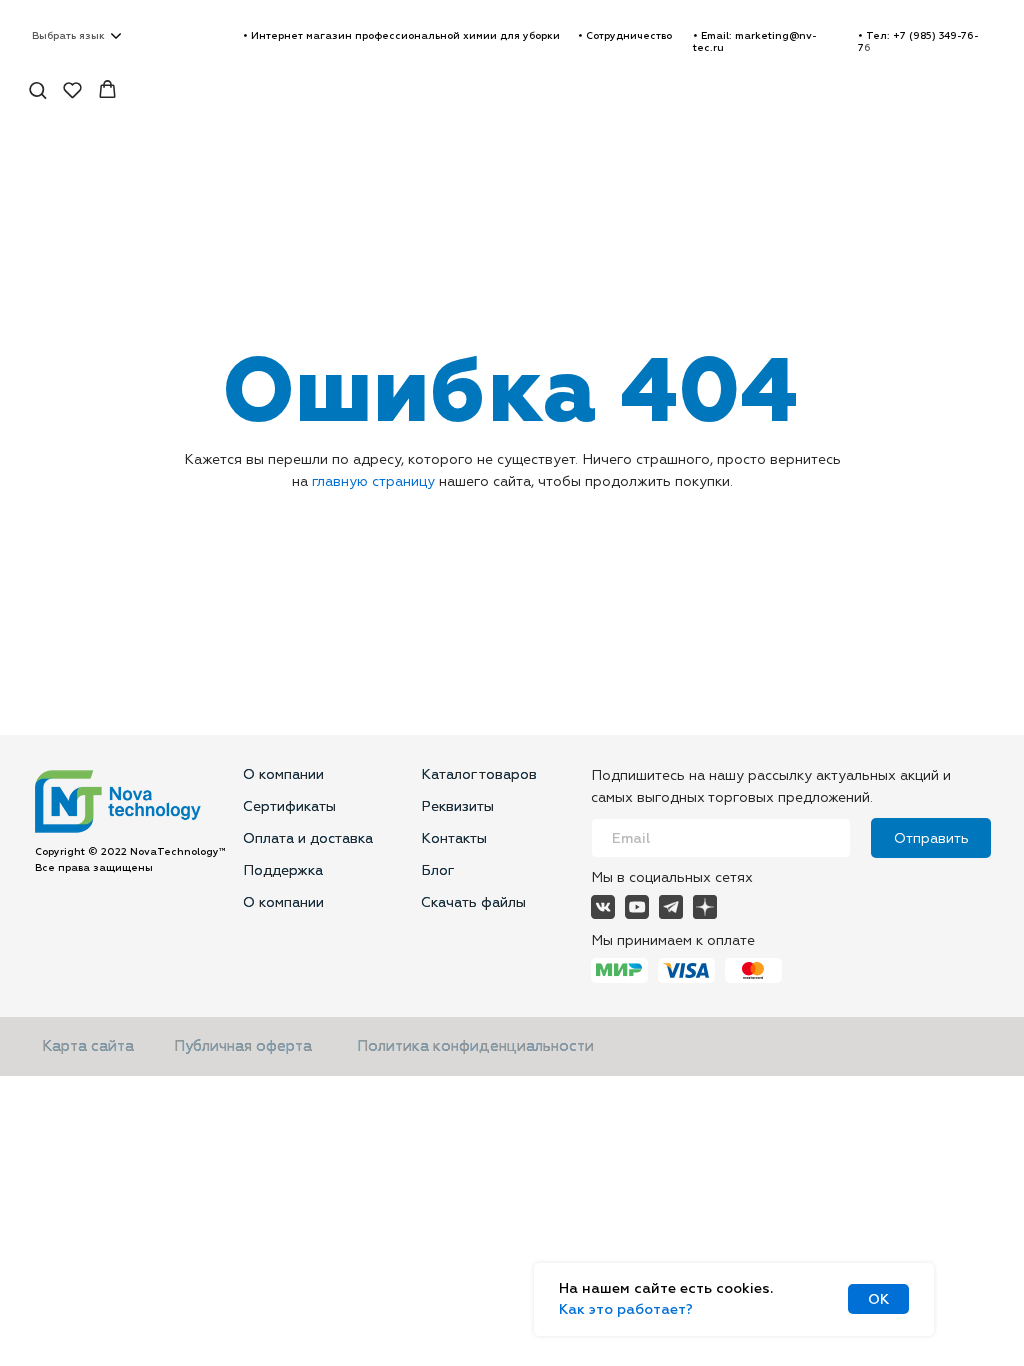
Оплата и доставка (308, 838)
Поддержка (283, 870)
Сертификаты (289, 806)
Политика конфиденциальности (475, 1046)
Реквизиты (457, 806)
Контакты (454, 838)
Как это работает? (626, 1309)
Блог (437, 870)
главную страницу (373, 481)
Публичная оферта (243, 1046)
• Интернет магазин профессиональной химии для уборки (401, 36)
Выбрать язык (68, 36)
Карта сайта (88, 1046)
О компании (283, 774)
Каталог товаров (479, 774)
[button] (625, 36)
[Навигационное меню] (993, 90)
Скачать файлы (473, 902)
